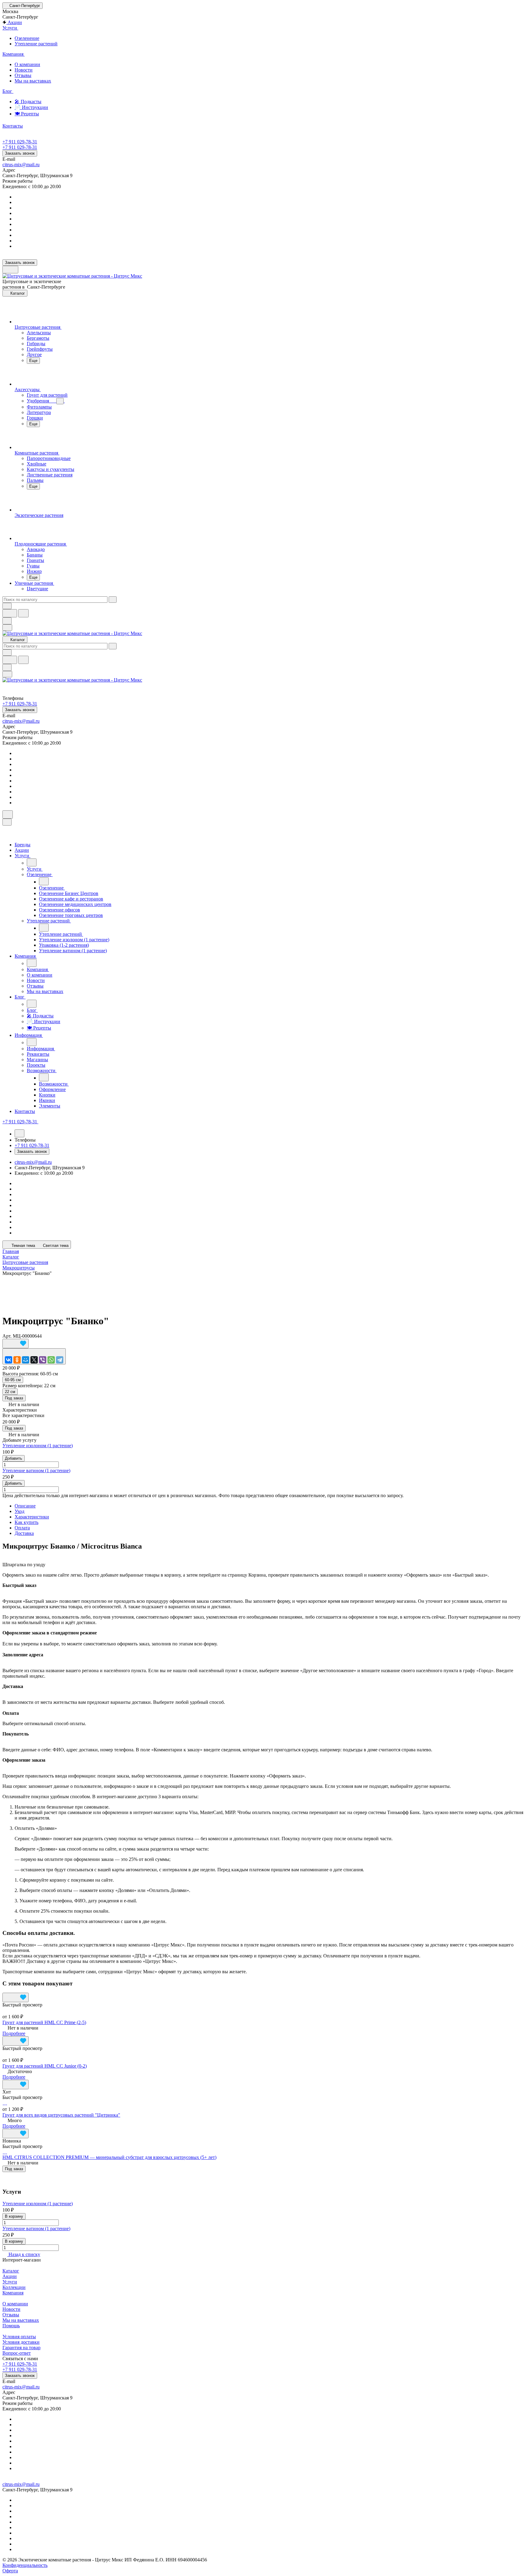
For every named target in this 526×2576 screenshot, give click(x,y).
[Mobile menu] (7, 674)
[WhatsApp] (51, 1360)
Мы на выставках (33, 81)
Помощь (11, 2326)
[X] (34, 1360)
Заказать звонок (20, 153)
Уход (19, 1511)
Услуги (10, 2282)
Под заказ (14, 1398)
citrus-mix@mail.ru (21, 165)
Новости (24, 70)
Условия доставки (21, 2342)
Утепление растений (36, 44)
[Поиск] (8, 814)
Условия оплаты (19, 2337)
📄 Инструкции (31, 107)
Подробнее (14, 2033)
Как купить (26, 1522)
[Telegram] (60, 1360)
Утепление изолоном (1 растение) (38, 1446)
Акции (10, 2276)
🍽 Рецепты (27, 114)
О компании (27, 64)
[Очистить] (113, 600)
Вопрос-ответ (17, 2353)
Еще (33, 361)
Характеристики (32, 1517)
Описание (25, 1506)
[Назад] (32, 862)
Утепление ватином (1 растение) (36, 1470)
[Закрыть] (7, 822)
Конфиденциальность (25, 2565)
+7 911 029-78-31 (20, 142)
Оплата (22, 1528)
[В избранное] (16, 1344)
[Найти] (23, 613)
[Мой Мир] (26, 1360)
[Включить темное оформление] (10, 270)
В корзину (14, 2216)
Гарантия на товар (21, 2348)
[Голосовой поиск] (10, 613)
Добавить (14, 1458)
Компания (13, 2293)
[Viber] (43, 1360)
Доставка (24, 1533)
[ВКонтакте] (9, 1360)
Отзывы (23, 75)
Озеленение (27, 38)
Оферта (10, 2571)
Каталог (11, 2271)
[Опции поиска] (7, 606)
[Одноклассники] (17, 1360)
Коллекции (14, 2287)
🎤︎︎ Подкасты (28, 102)
